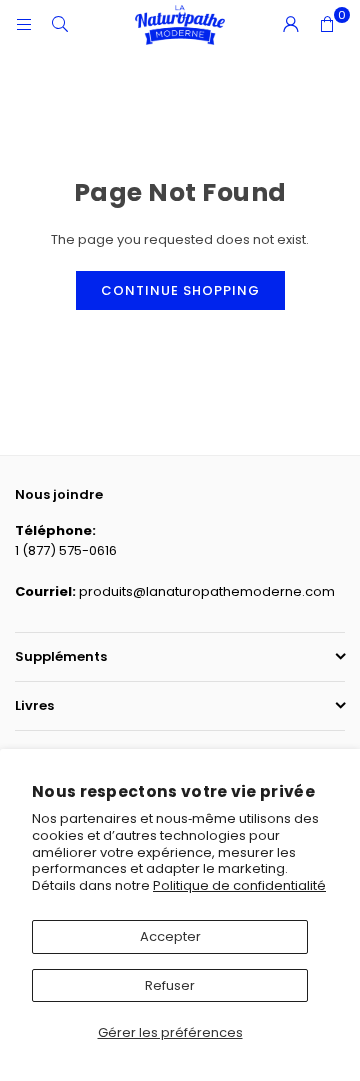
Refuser (170, 985)
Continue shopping (180, 290)
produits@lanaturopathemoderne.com (207, 591)
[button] (327, 25)
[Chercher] (60, 24)
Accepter (170, 936)
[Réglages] (291, 25)
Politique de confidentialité (239, 885)
